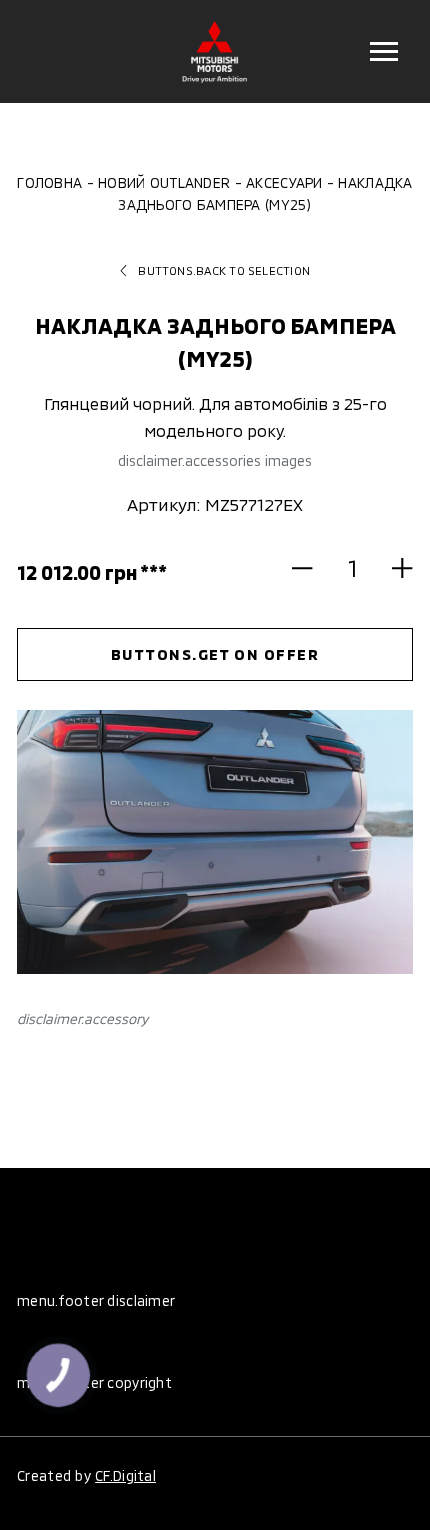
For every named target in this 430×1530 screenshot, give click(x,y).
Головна (49, 182)
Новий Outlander (164, 182)
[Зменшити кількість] (312, 568)
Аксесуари (284, 182)
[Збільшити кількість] (393, 568)
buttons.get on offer (215, 654)
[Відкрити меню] (383, 51)
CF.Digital (125, 1475)
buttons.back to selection (224, 270)
